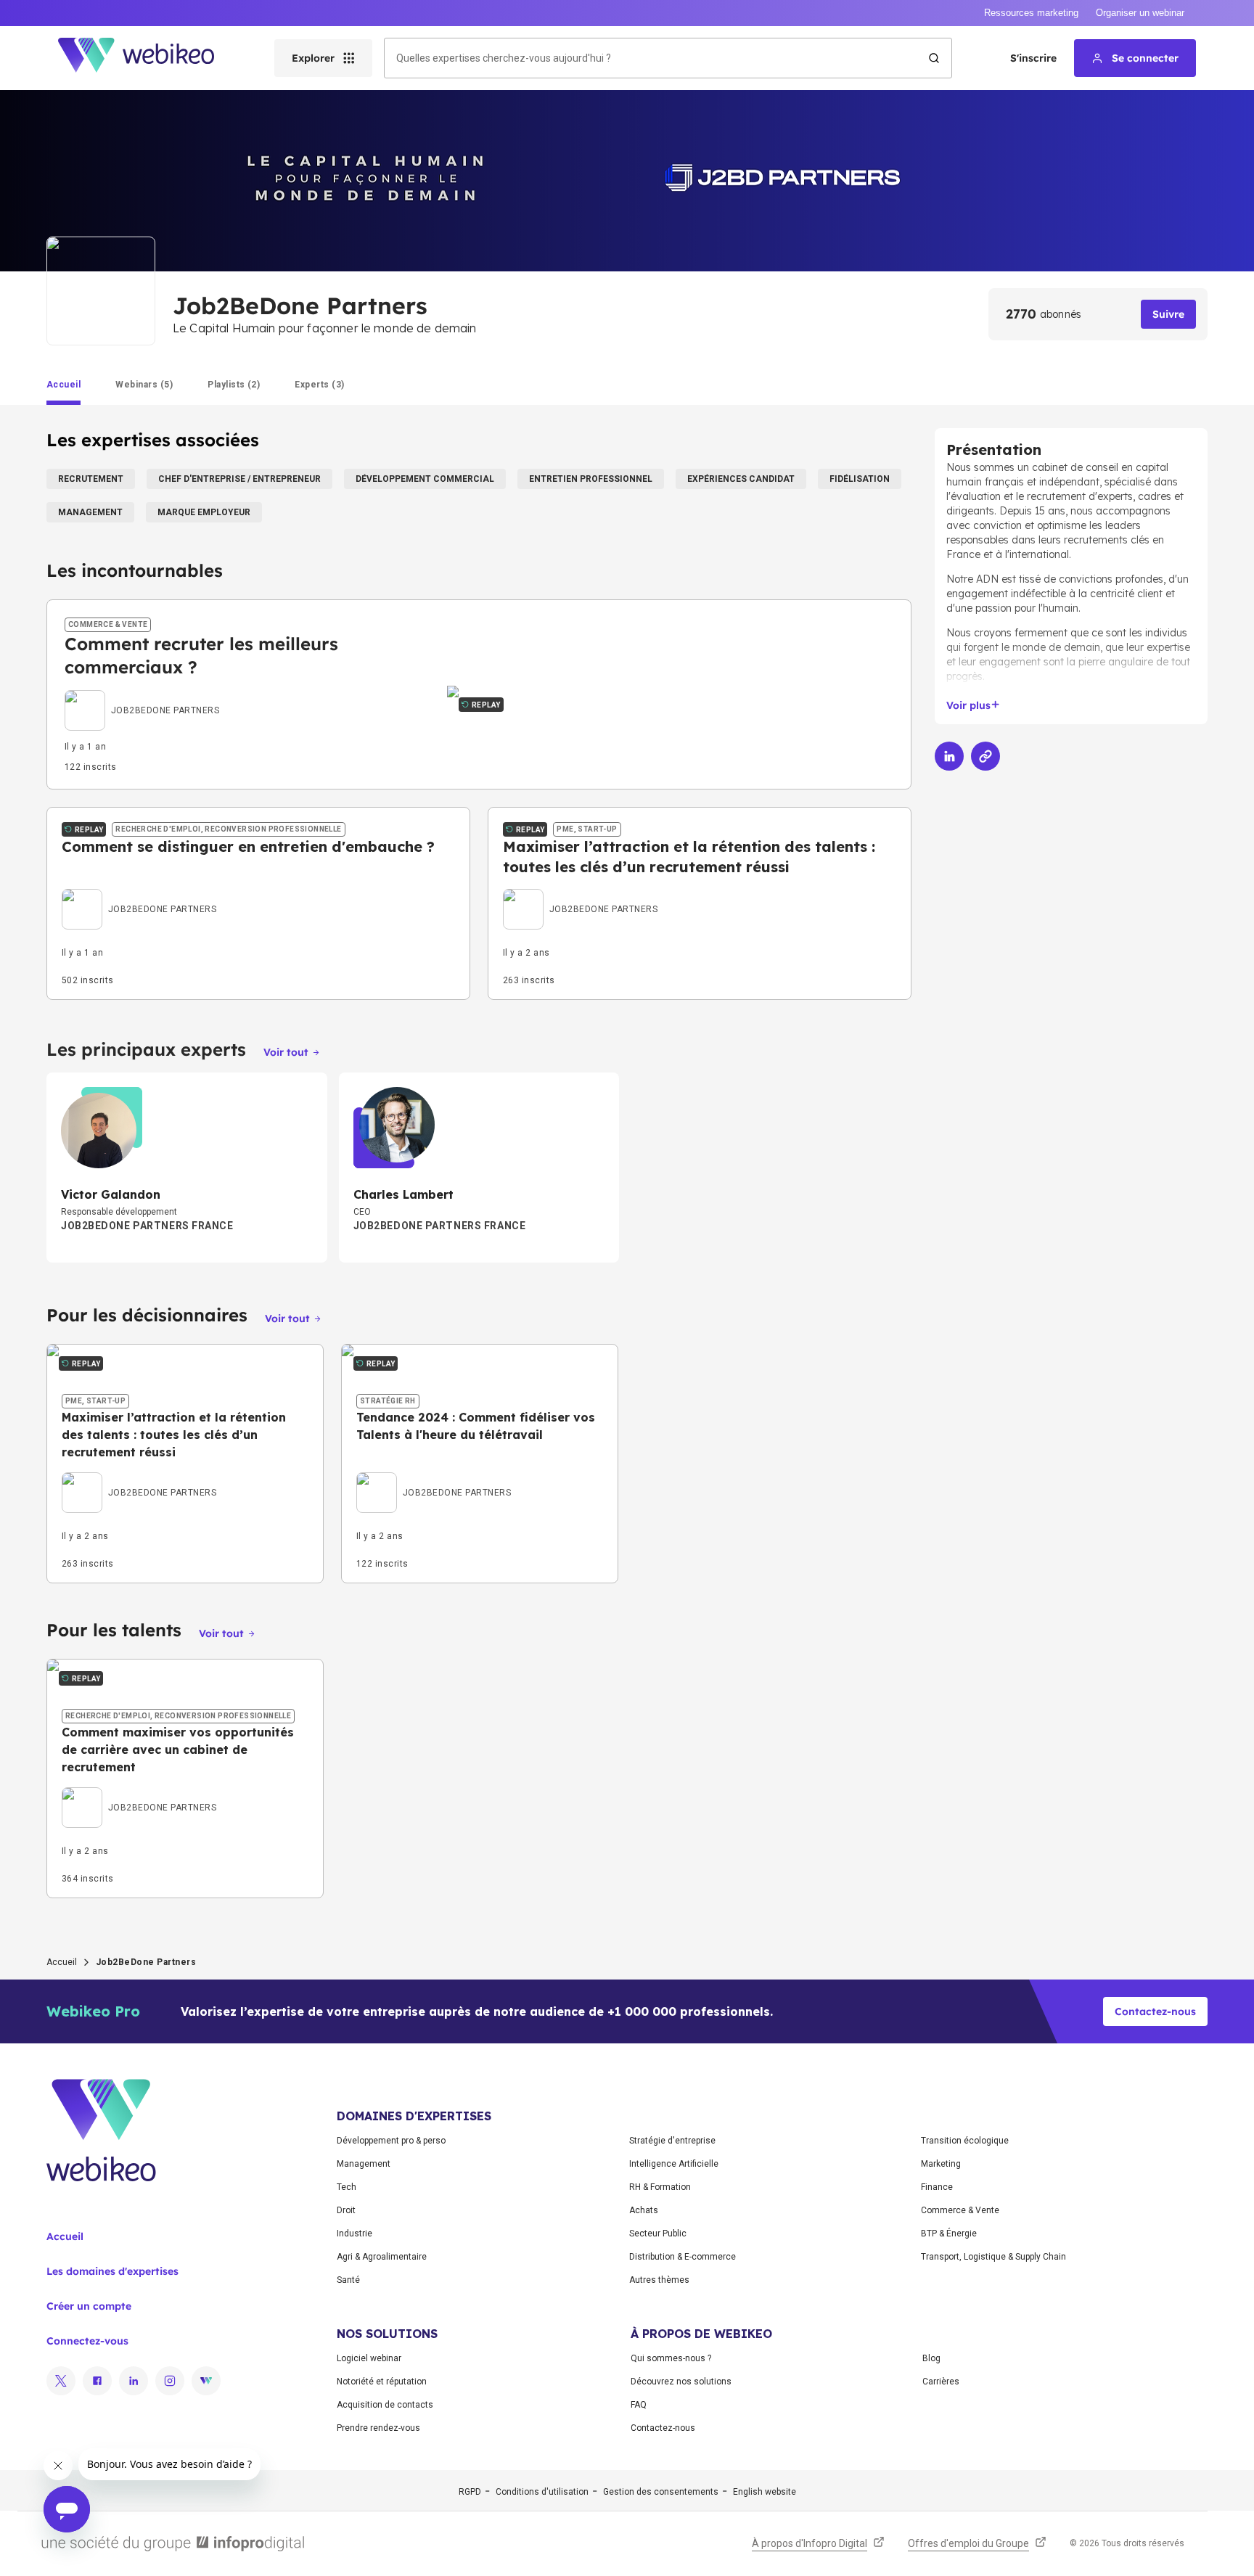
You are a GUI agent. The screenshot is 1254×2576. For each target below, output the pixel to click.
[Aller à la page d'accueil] (149, 58)
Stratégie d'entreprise (672, 2141)
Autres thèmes (659, 2280)
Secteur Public (658, 2234)
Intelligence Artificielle (674, 2164)
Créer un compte (89, 2306)
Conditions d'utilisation (542, 2492)
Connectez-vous (87, 2341)
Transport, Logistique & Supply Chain (993, 2257)
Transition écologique (965, 2141)
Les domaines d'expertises (112, 2271)
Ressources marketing (1031, 13)
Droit (346, 2210)
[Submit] (934, 58)
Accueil (62, 1962)
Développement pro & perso (391, 2141)
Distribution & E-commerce (683, 2257)
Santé (348, 2280)
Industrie (355, 2234)
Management (364, 2164)
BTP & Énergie (949, 2234)
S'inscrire (1033, 58)
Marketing (941, 2164)
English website (765, 2492)
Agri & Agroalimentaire (382, 2257)
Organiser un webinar (1140, 13)
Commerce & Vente (960, 2210)
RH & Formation (660, 2187)
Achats (644, 2210)
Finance (937, 2187)
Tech (347, 2187)
